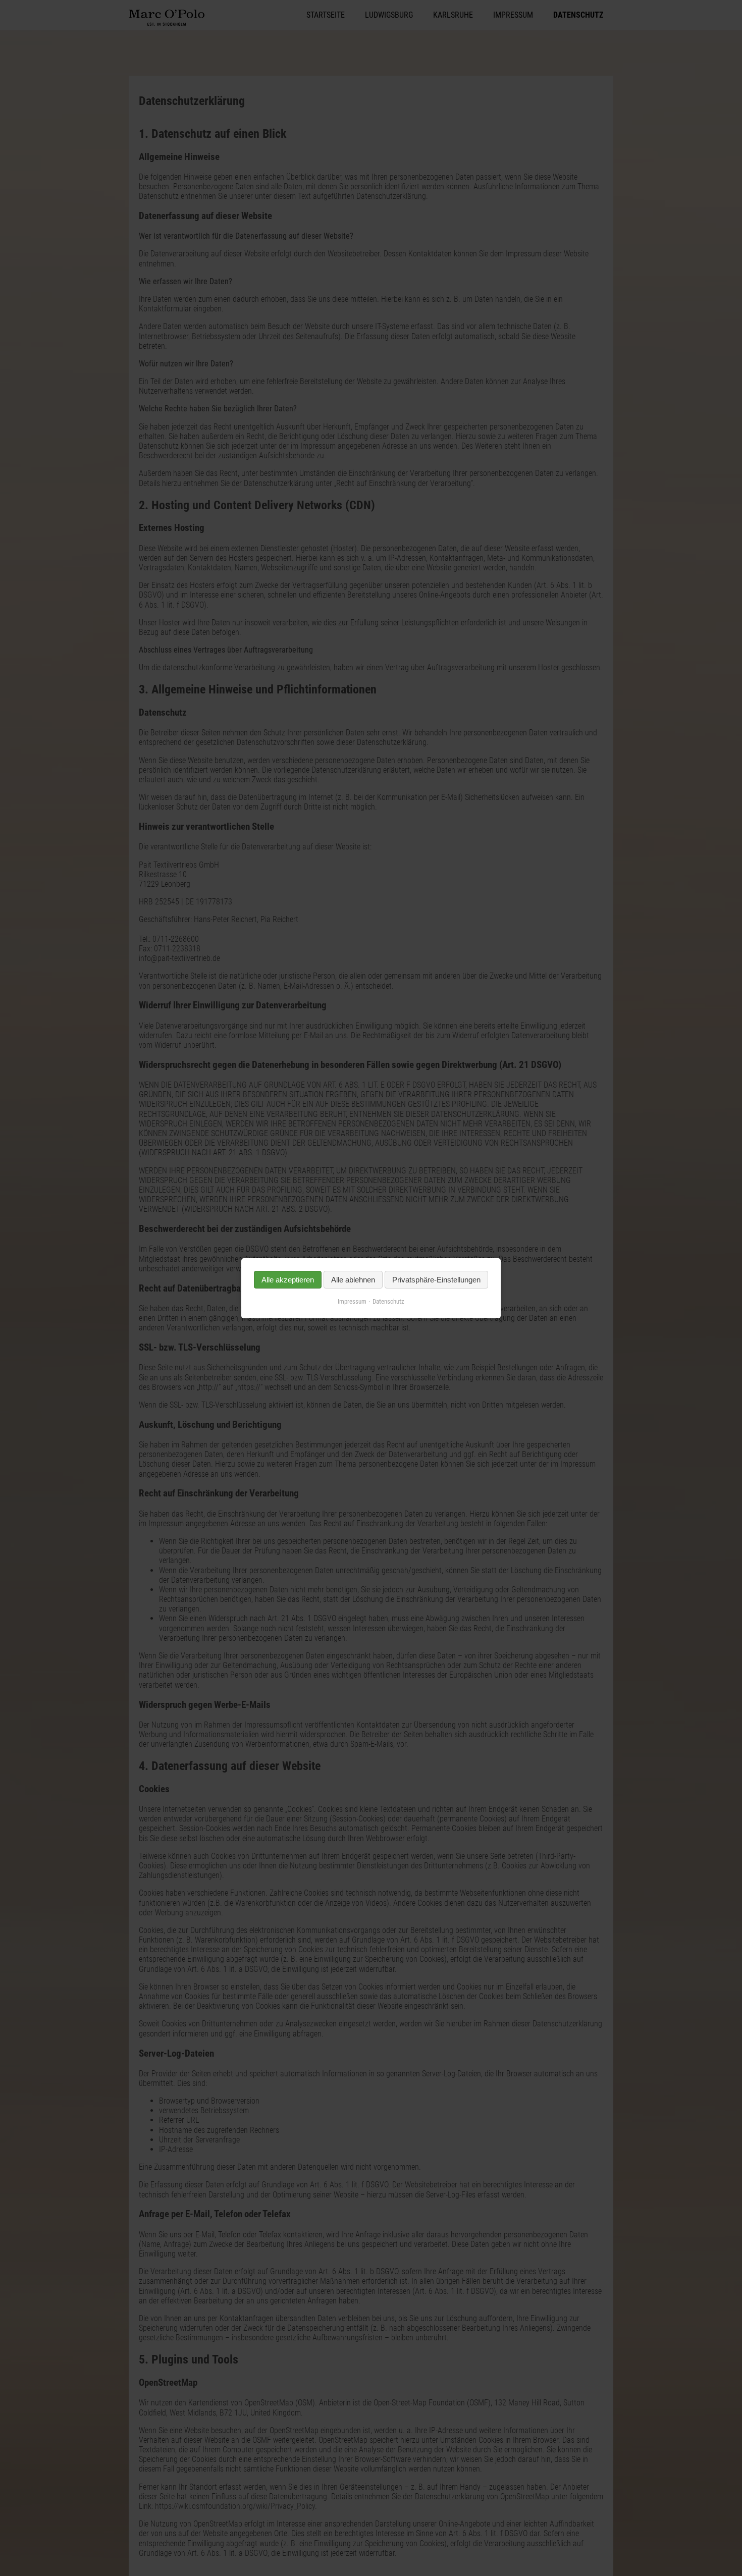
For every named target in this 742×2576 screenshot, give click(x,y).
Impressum (352, 1301)
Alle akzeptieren (288, 1280)
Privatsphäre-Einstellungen (436, 1280)
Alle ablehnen (353, 1280)
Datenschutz (388, 1301)
